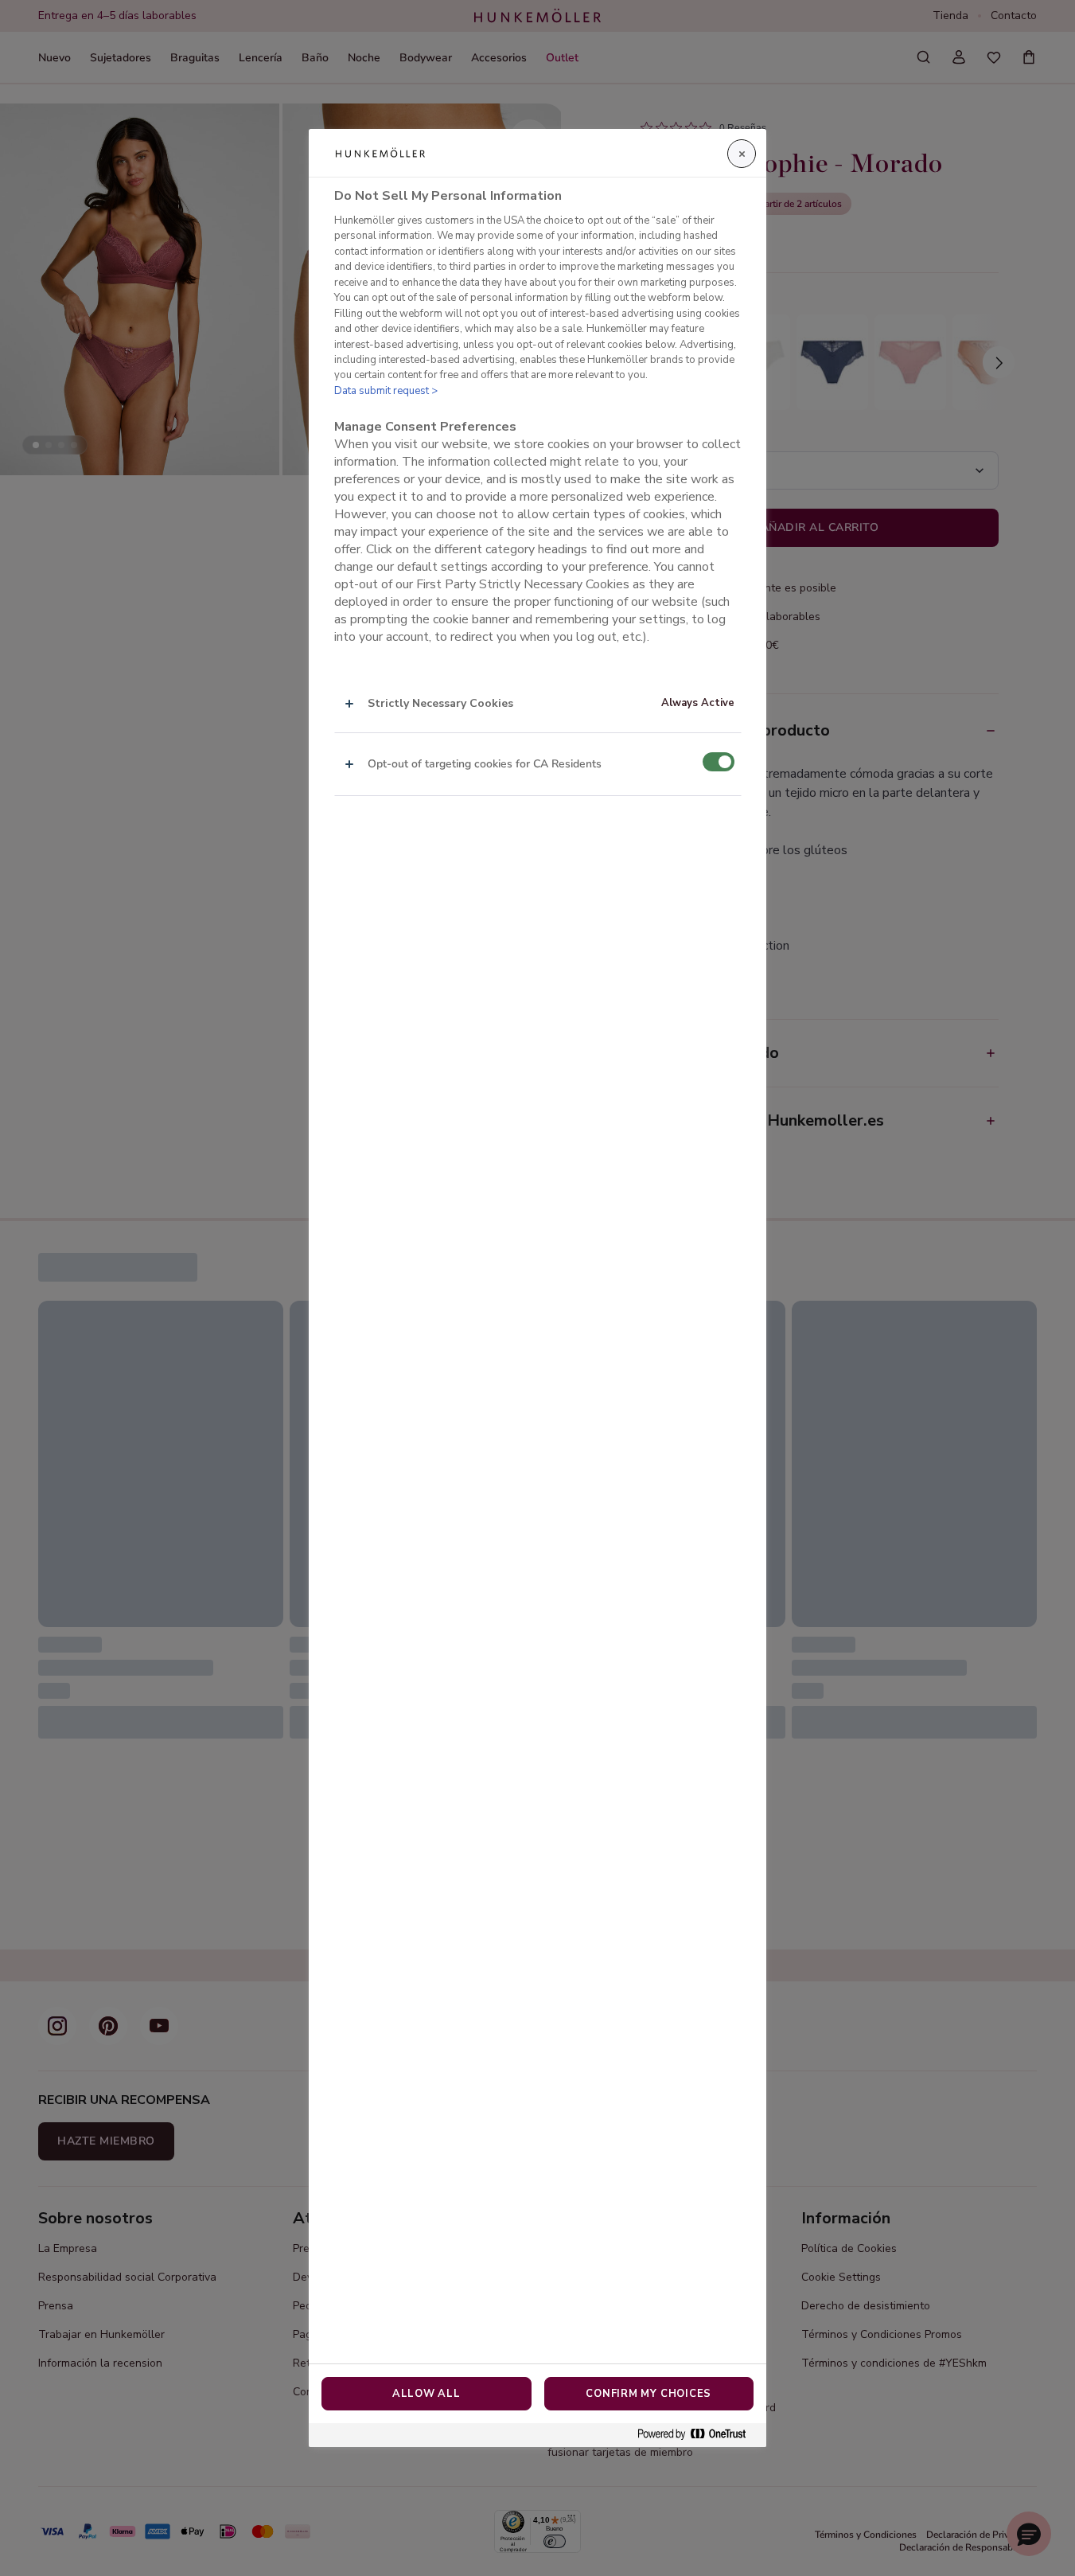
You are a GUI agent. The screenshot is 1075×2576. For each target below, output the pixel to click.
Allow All (426, 2394)
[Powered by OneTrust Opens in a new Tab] (698, 2435)
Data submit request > (386, 391)
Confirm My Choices (649, 2394)
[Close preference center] (742, 154)
